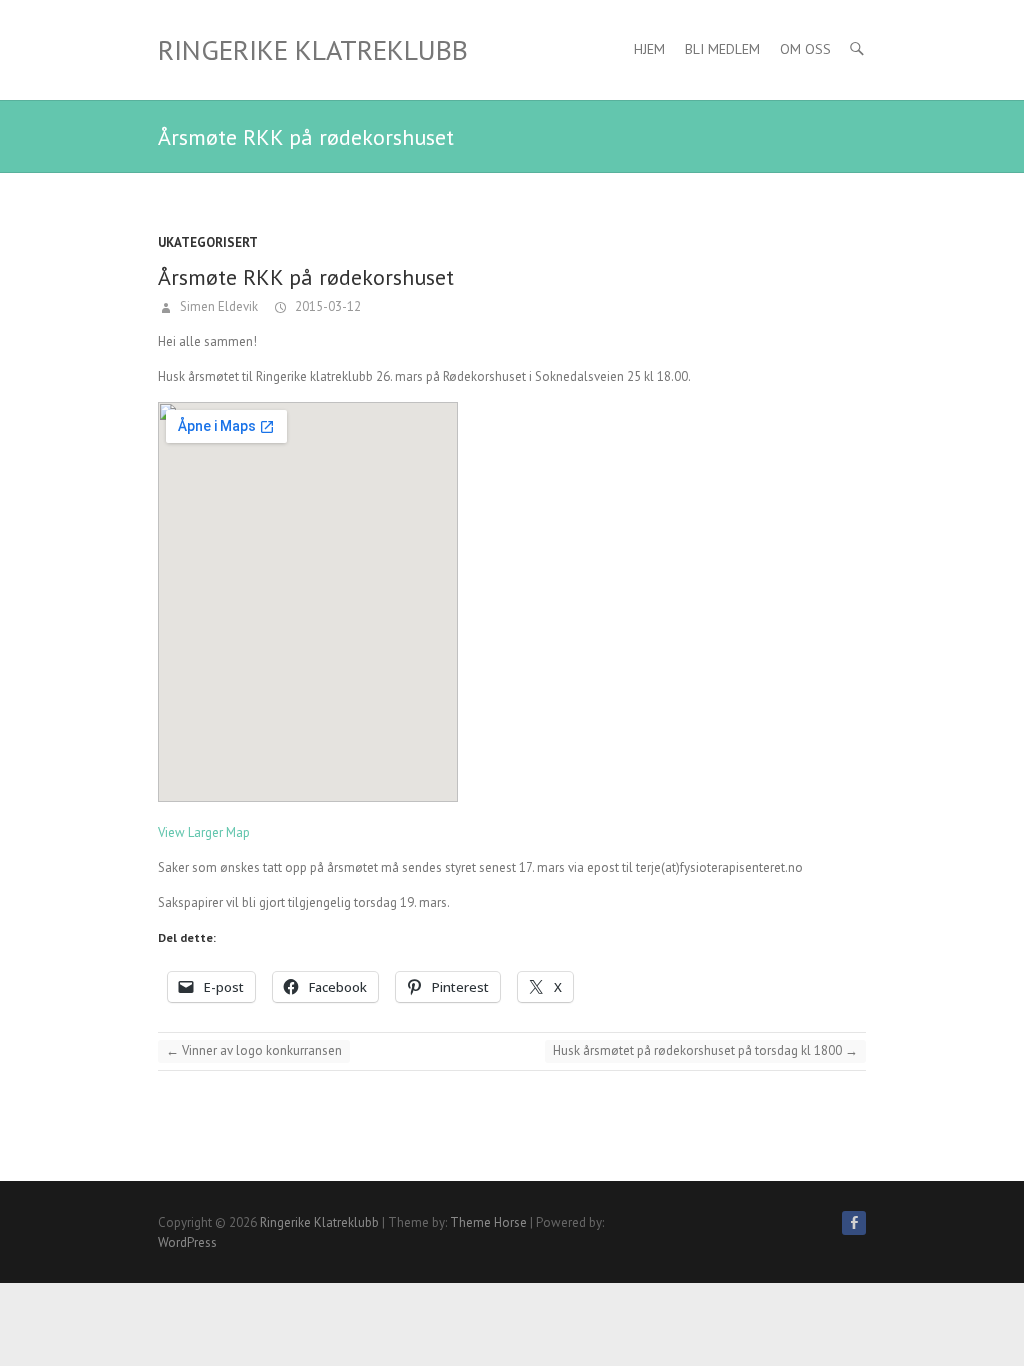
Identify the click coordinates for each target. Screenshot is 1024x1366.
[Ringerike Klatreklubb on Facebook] (854, 1223)
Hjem (649, 49)
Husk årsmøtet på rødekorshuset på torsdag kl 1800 (705, 1050)
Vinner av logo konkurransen (254, 1050)
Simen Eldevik (217, 306)
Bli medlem (722, 49)
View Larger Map (204, 832)
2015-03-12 (326, 306)
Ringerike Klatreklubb (313, 49)
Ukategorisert (208, 242)
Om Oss (805, 49)
